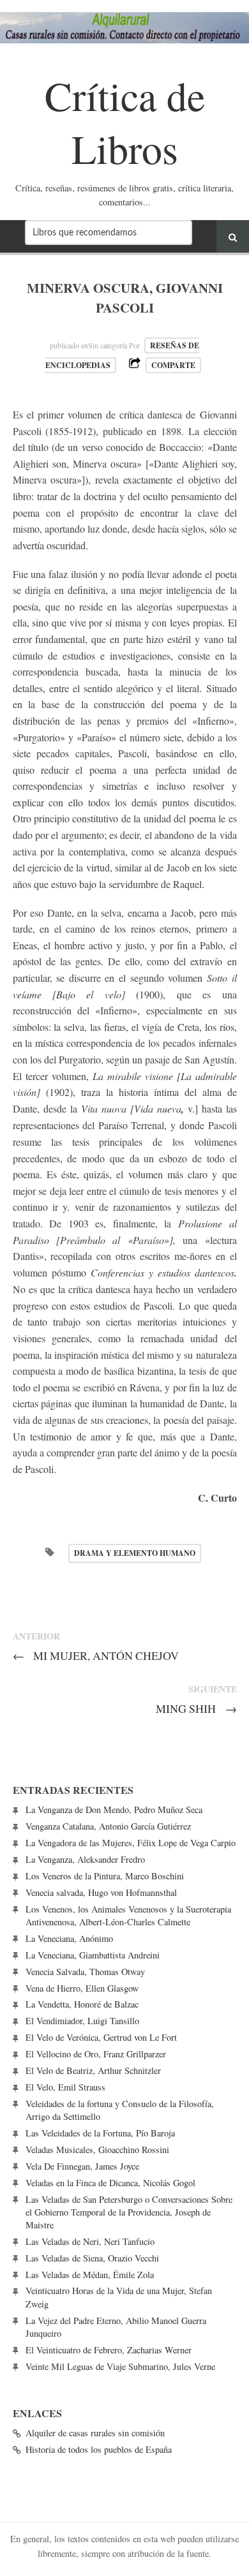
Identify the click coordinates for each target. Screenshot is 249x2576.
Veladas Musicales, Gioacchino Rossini (97, 2150)
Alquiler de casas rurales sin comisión (95, 2433)
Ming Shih (196, 1708)
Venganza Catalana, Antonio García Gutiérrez (108, 1826)
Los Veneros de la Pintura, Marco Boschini (105, 1876)
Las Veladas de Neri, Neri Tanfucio (90, 2241)
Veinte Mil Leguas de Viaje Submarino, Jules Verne (120, 2366)
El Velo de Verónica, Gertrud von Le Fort (101, 2037)
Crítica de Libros (125, 122)
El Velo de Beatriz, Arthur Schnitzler (93, 2070)
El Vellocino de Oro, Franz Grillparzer (96, 2054)
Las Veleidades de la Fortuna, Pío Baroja (100, 2133)
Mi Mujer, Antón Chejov (96, 1655)
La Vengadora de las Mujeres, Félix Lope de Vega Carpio (131, 1843)
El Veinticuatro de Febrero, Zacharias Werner (109, 2350)
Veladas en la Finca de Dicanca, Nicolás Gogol (110, 2183)
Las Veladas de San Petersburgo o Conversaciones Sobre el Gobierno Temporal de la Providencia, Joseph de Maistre (129, 2212)
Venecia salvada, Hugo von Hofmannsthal (101, 1892)
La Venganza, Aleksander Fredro (85, 1859)
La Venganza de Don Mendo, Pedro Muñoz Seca (114, 1810)
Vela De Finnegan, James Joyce (82, 2166)
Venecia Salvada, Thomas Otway (85, 1972)
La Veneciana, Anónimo (69, 1938)
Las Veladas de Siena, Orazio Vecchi (92, 2258)
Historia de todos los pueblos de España (99, 2449)
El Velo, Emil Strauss (65, 2087)
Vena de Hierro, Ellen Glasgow (82, 1988)
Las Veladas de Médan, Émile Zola (90, 2275)
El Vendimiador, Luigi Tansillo (82, 2021)
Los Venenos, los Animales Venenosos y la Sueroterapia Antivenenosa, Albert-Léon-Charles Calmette (128, 1915)
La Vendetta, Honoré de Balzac (82, 2004)
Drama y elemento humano (135, 1553)
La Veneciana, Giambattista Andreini (93, 1955)
